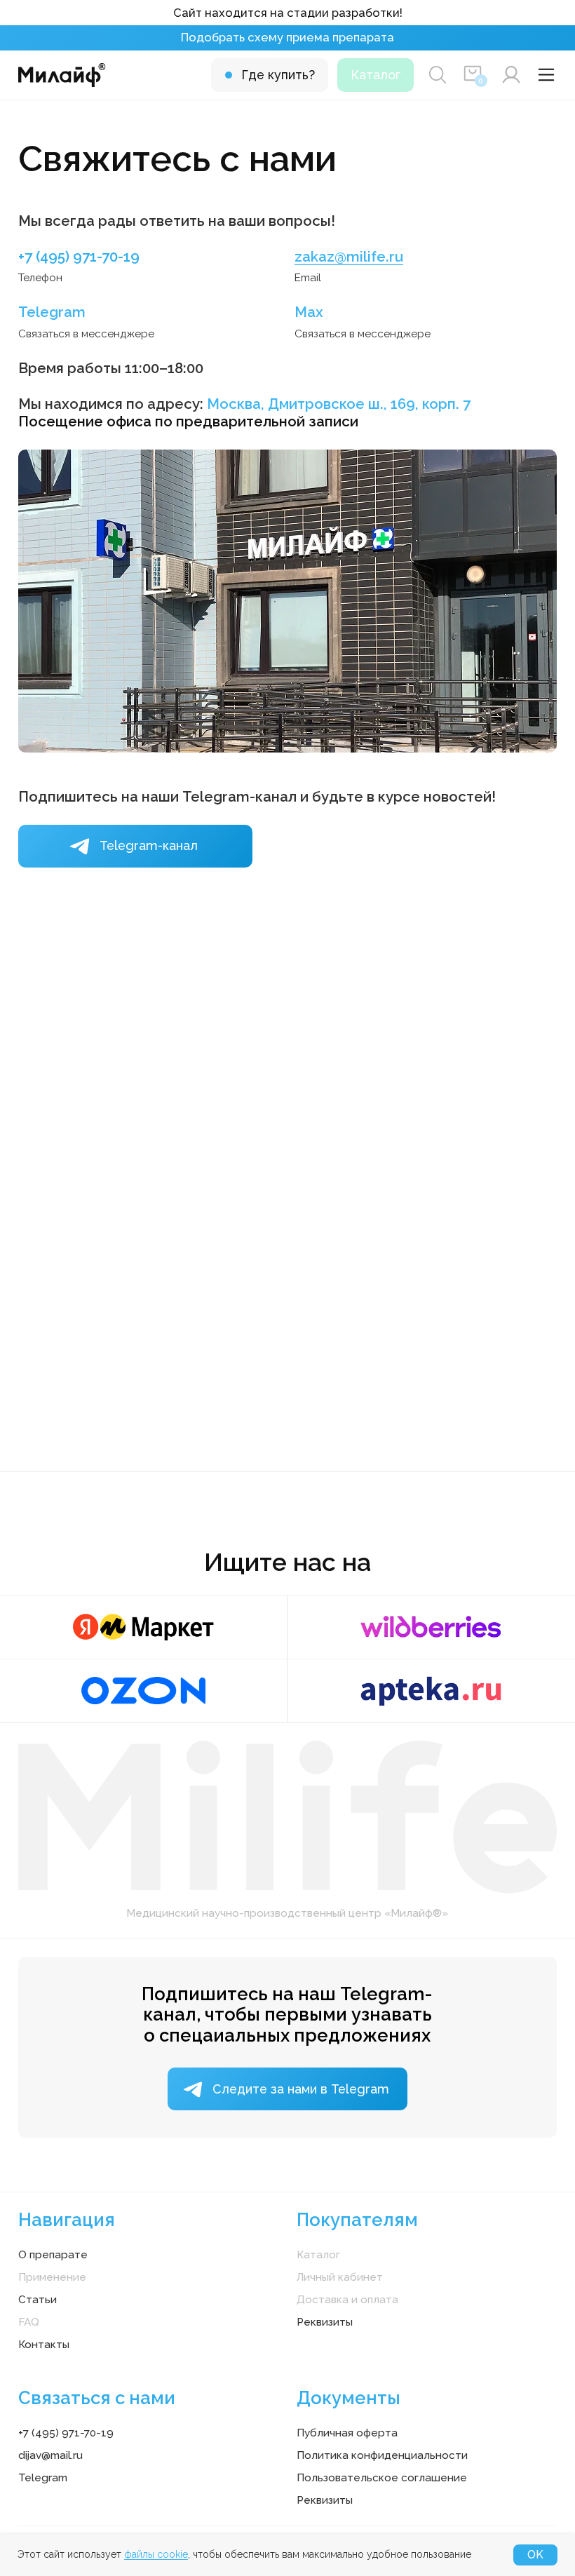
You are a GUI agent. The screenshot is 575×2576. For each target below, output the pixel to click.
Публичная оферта (347, 2433)
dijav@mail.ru (50, 2455)
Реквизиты (325, 2322)
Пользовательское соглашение (382, 2478)
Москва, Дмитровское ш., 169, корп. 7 (339, 404)
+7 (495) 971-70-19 (79, 257)
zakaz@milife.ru (349, 257)
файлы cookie (156, 2554)
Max (309, 312)
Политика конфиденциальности (382, 2455)
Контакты (44, 2345)
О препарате (53, 2255)
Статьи (38, 2300)
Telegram (52, 312)
